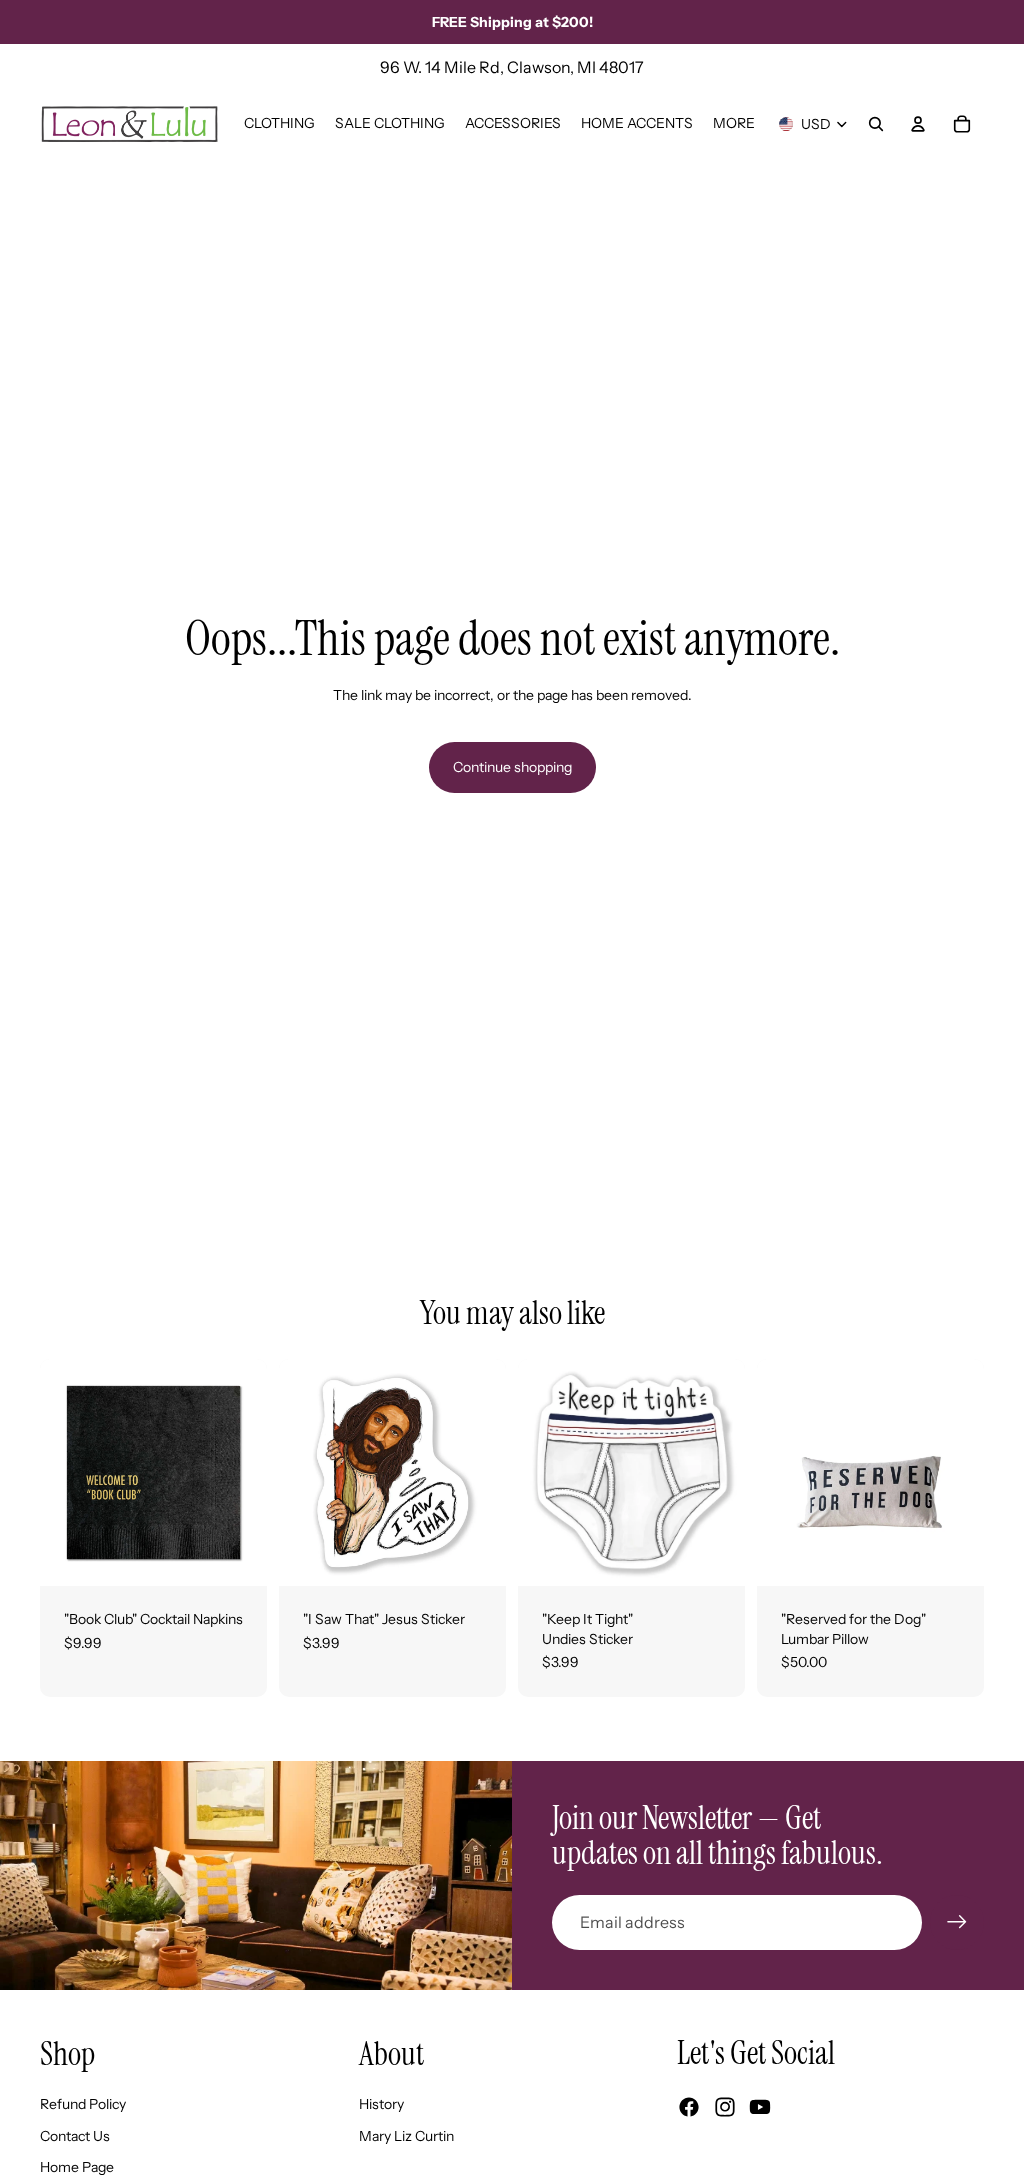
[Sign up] (957, 1922)
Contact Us (75, 2136)
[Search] (876, 124)
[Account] (918, 124)
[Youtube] (760, 2107)
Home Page (77, 2167)
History (381, 2104)
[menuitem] (734, 124)
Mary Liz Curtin (406, 2136)
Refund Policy (83, 2104)
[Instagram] (725, 2107)
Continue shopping (512, 767)
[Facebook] (689, 2107)
